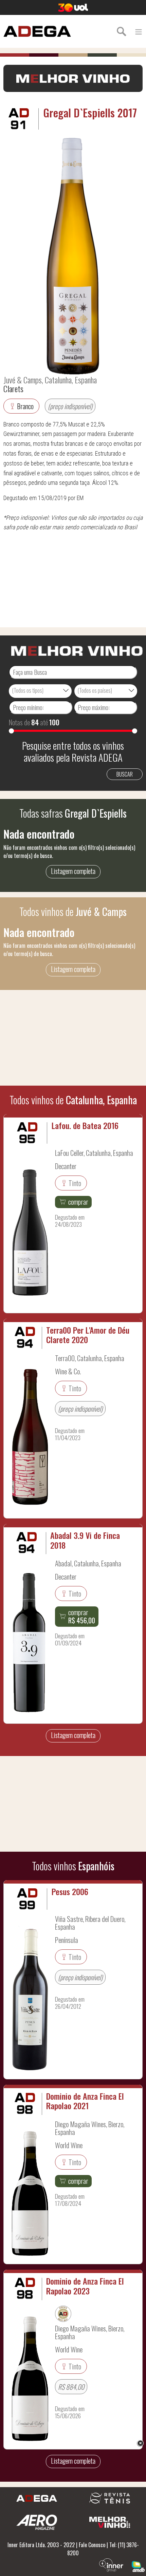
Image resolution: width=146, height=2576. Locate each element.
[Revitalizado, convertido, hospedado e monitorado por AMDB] (138, 2566)
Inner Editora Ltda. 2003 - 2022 (41, 2545)
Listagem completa (73, 871)
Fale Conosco (92, 2545)
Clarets (13, 388)
